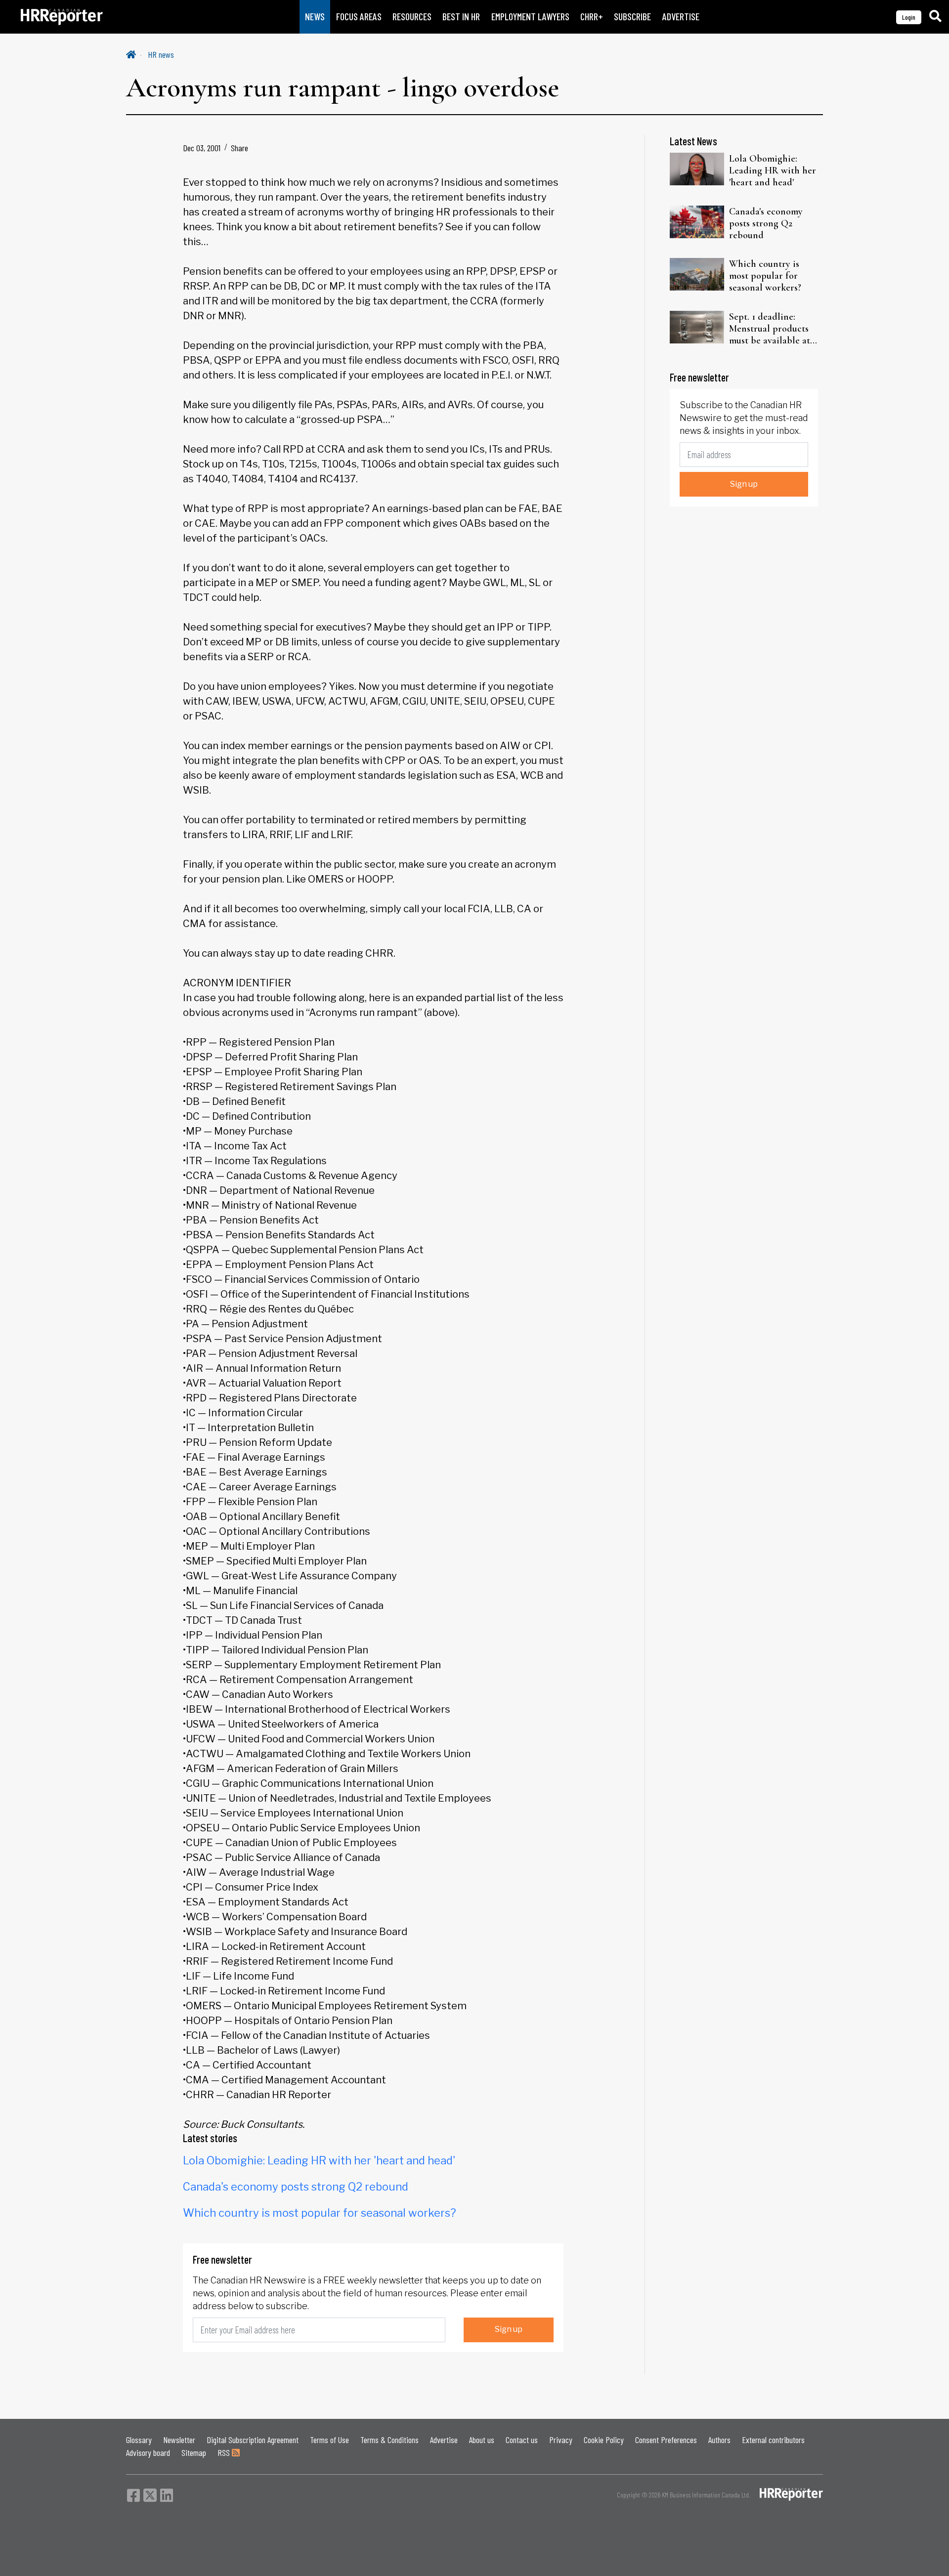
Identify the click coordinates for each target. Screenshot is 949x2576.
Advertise (444, 2440)
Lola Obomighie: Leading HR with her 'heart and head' (319, 2160)
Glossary (139, 2440)
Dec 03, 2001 (202, 148)
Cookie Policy (604, 2440)
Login (909, 17)
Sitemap (194, 2452)
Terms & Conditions (389, 2440)
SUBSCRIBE (632, 17)
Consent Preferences (666, 2440)
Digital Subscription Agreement (253, 2440)
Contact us (522, 2440)
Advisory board (148, 2452)
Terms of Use (329, 2440)
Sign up (509, 2329)
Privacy (561, 2440)
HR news (161, 54)
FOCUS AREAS (359, 17)
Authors (719, 2440)
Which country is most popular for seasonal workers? (320, 2213)
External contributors (773, 2440)
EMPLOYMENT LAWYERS (530, 17)
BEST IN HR (461, 17)
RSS (225, 2452)
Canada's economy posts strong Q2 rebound (296, 2187)
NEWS (315, 17)
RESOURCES (412, 17)
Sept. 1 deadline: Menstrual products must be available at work (770, 329)
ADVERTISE (681, 17)
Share (239, 148)
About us (482, 2440)
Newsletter (179, 2440)
